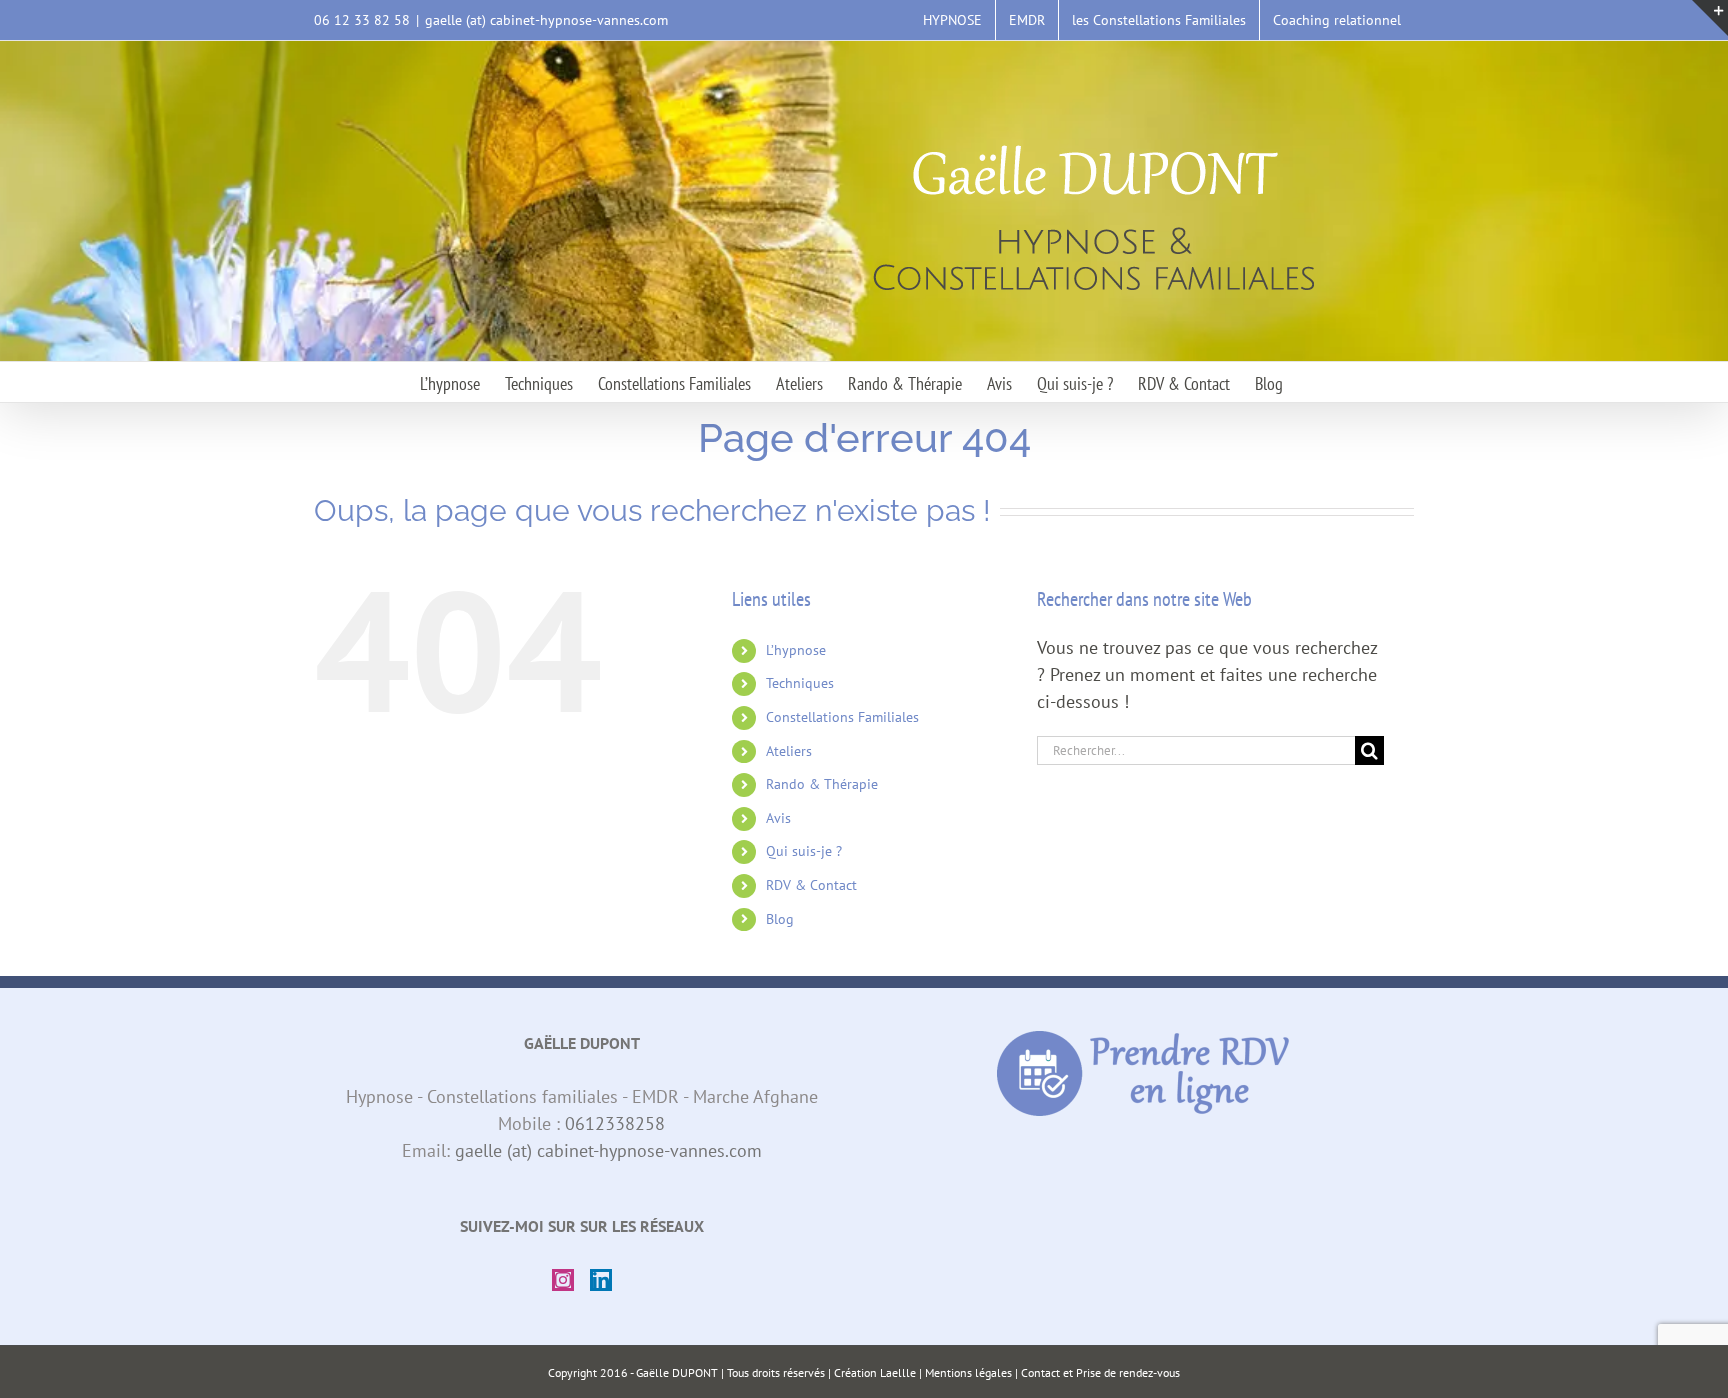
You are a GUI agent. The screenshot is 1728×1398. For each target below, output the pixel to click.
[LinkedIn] (601, 1280)
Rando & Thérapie (822, 784)
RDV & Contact (811, 885)
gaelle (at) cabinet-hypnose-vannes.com (546, 20)
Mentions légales (968, 1372)
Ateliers (789, 751)
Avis (778, 818)
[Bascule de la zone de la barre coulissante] (1710, 18)
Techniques (800, 683)
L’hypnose (796, 650)
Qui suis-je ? (804, 851)
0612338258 (615, 1123)
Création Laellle (875, 1372)
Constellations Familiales (842, 717)
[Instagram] (563, 1280)
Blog (780, 919)
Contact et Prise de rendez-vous (1100, 1372)
